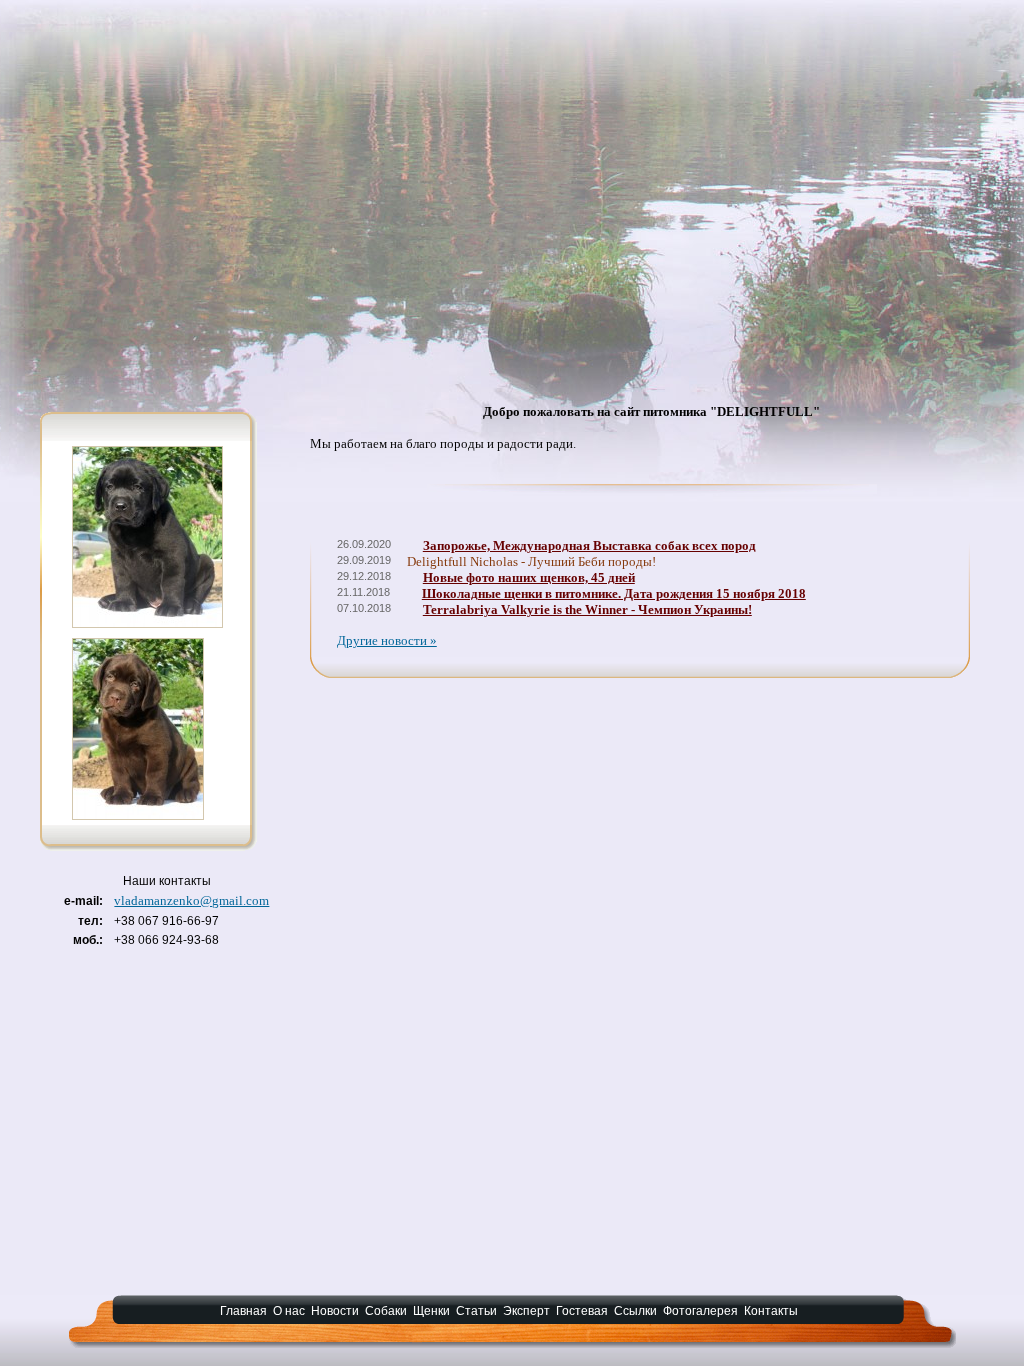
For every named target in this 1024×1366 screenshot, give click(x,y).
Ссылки (635, 1311)
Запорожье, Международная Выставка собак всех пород (589, 545)
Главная (243, 1311)
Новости (335, 1311)
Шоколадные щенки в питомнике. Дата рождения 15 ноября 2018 (614, 593)
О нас (289, 1311)
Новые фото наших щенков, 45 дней (529, 577)
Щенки (431, 1311)
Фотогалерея (700, 1311)
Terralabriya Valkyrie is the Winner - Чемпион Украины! (587, 609)
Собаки (386, 1311)
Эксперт (526, 1311)
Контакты (771, 1311)
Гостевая (582, 1311)
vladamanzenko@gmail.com (191, 900)
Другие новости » (387, 640)
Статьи (476, 1311)
